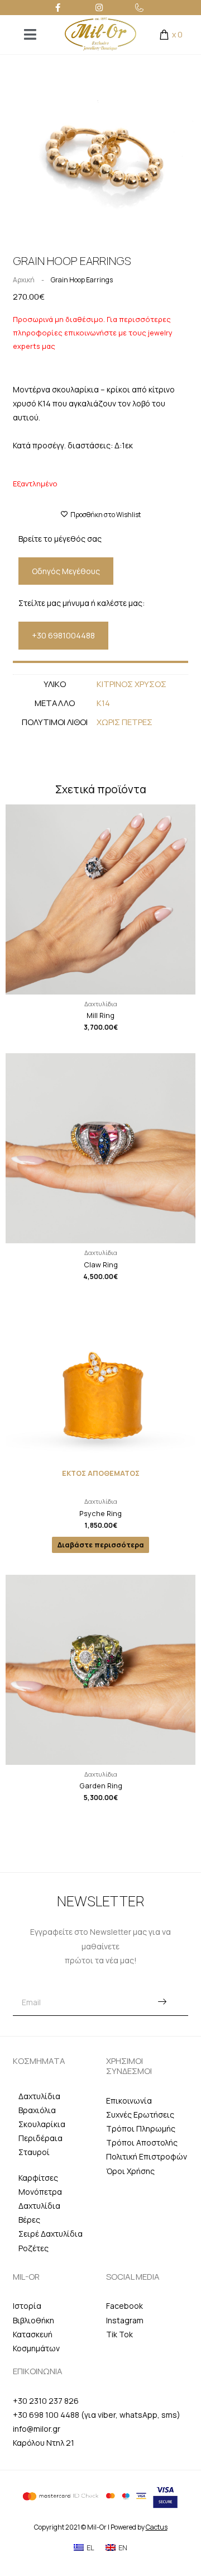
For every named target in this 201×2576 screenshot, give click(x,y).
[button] (15, 155)
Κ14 (103, 703)
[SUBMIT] (162, 2003)
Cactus (157, 2527)
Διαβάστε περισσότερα (101, 1545)
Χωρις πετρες (125, 722)
